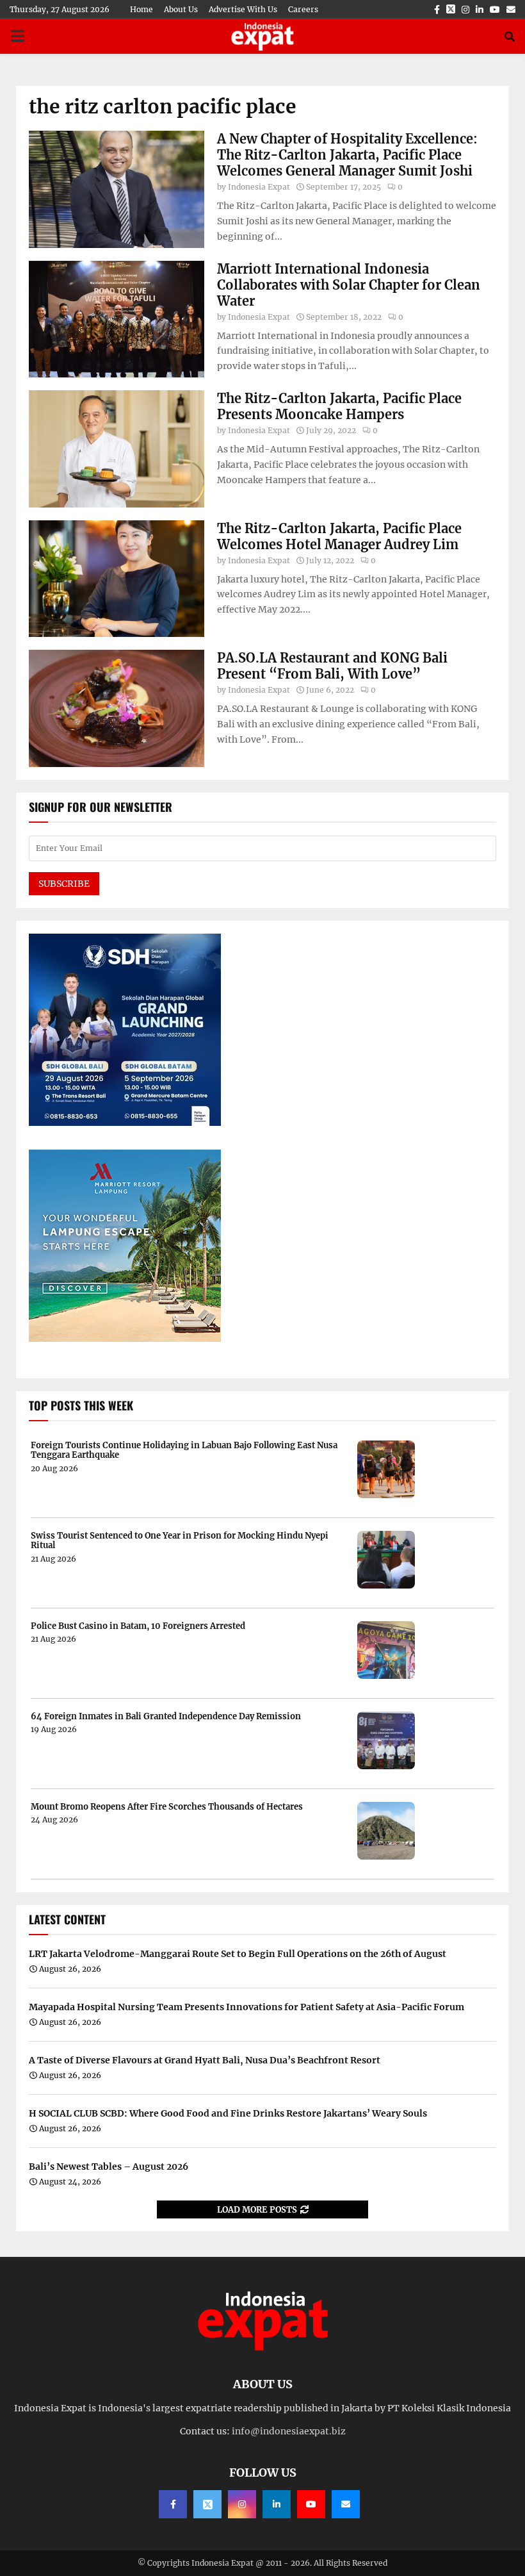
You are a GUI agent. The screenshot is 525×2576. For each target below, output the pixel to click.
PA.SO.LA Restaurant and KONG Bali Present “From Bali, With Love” (332, 666)
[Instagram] (242, 2504)
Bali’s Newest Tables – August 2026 (109, 2167)
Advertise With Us (243, 9)
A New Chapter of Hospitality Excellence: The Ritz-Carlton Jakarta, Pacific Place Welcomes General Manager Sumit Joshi (347, 155)
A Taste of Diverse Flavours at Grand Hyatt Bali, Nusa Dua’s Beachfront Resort (205, 2060)
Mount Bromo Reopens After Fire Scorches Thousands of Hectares (167, 1807)
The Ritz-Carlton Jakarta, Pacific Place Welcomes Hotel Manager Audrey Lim (339, 536)
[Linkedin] (277, 2504)
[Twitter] (207, 2504)
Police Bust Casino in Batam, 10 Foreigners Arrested (138, 1626)
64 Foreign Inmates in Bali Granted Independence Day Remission (166, 1717)
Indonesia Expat (259, 187)
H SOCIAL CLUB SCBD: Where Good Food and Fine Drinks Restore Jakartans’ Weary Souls (228, 2113)
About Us (181, 9)
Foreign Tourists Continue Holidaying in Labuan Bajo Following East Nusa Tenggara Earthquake (184, 1450)
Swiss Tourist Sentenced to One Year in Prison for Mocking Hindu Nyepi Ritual (180, 1541)
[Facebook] (173, 2504)
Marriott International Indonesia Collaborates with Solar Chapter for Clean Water (349, 285)
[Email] (346, 2504)
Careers (303, 9)
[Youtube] (311, 2504)
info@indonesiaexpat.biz (289, 2431)
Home (141, 9)
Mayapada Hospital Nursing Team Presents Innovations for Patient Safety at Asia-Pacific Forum (246, 2007)
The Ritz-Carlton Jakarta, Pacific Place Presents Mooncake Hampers (339, 406)
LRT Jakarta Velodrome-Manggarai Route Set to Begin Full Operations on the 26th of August (238, 1954)
